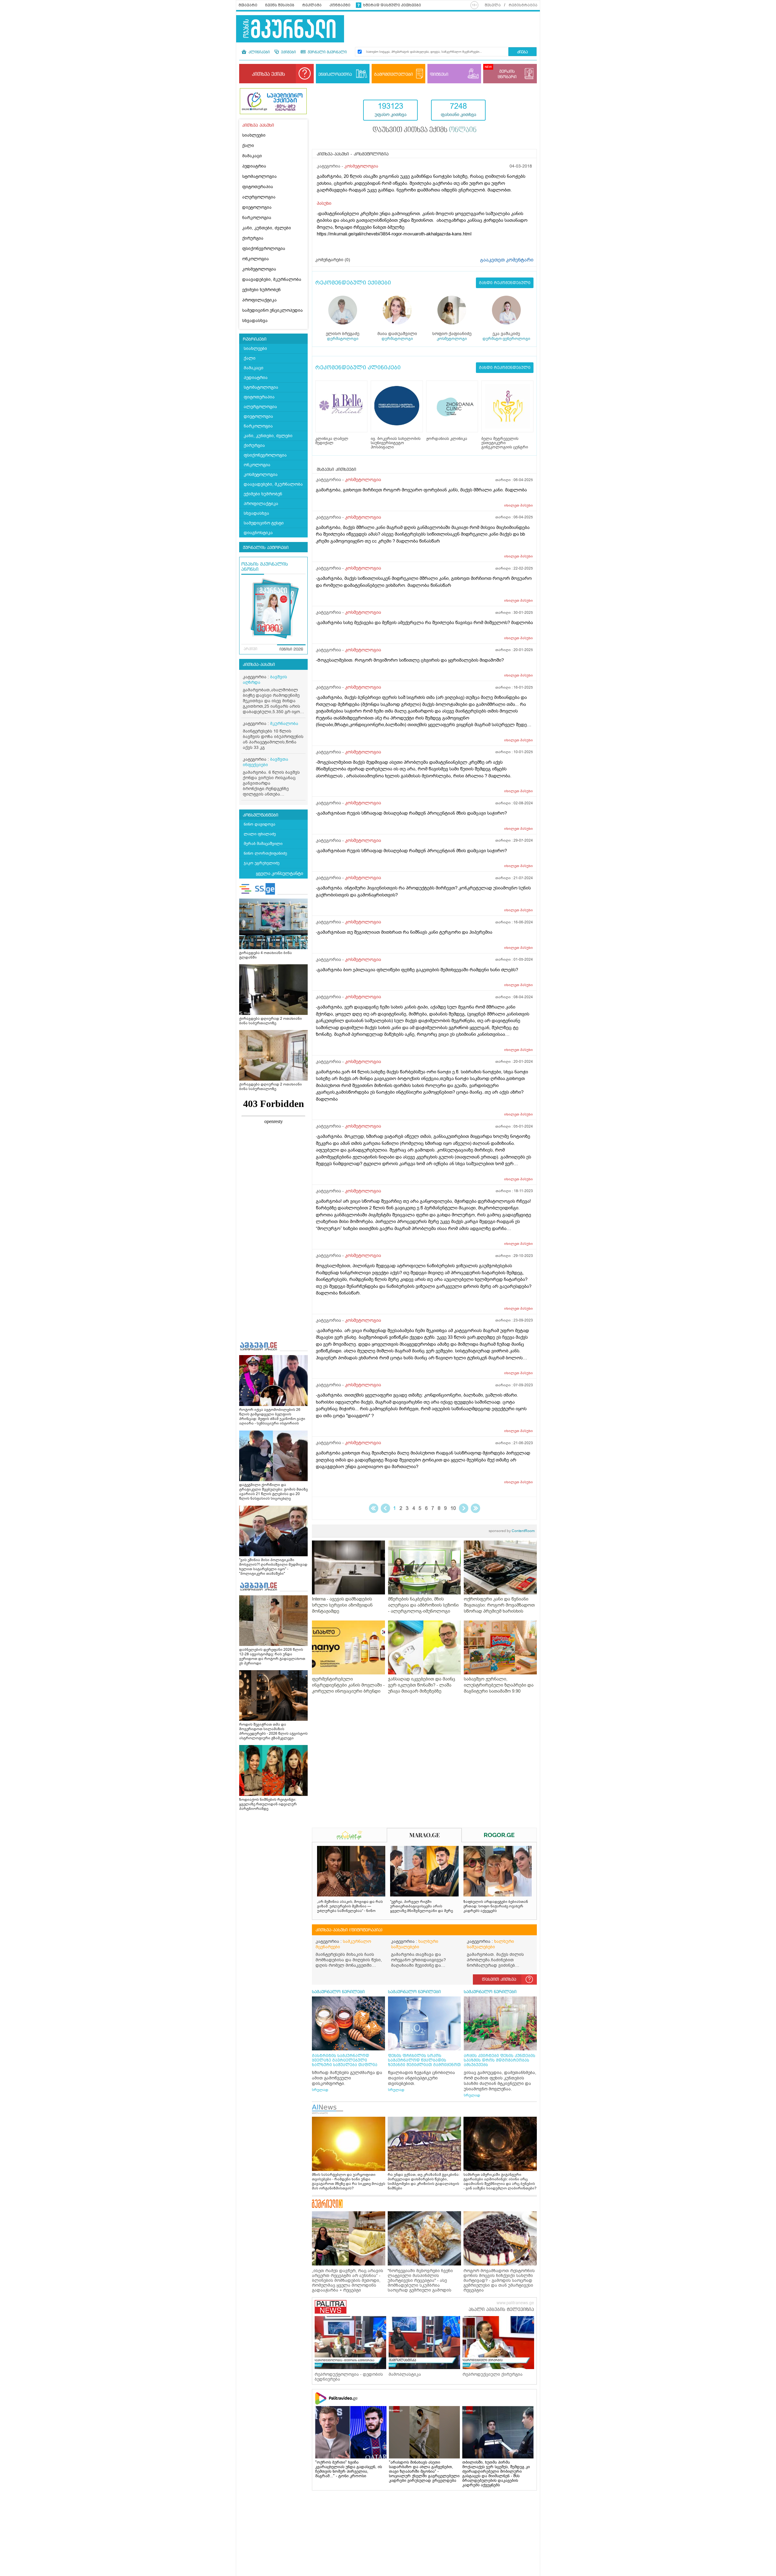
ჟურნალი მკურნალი (327, 52)
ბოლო (475, 1508)
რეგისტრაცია (523, 5)
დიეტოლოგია (257, 207)
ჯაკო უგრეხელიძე (262, 863)
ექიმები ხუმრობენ (261, 290)
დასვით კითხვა (499, 1979)
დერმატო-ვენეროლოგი (506, 339)
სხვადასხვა (255, 321)
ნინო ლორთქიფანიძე (265, 853)
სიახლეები (254, 135)
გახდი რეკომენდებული (505, 283)
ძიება (522, 52)
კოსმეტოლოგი (452, 339)
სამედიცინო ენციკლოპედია (273, 310)
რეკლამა (312, 5)
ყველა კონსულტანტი (279, 873)
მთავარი (248, 5)
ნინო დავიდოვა (259, 824)
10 (453, 1508)
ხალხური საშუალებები (415, 1944)
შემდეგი (464, 1508)
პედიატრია (254, 166)
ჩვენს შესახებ (280, 5)
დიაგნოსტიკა (258, 533)
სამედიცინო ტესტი (264, 523)
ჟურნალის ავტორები (266, 548)
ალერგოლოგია (259, 197)
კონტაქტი (340, 5)
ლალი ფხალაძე (260, 834)
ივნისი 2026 (291, 650)
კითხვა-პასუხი (259, 665)
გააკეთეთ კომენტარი (507, 260)
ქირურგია (253, 238)
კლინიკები (259, 52)
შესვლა (493, 5)
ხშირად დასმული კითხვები (392, 5)
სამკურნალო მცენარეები (343, 1944)
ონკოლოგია (256, 259)
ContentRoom (512, 1531)
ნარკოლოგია (257, 218)
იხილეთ (518, 505)
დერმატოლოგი (343, 339)
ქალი (248, 146)
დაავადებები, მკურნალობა (272, 279)
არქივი (251, 649)
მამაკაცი (252, 156)
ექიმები (288, 52)
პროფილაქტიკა (259, 300)
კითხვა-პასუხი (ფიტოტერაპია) (349, 1930)
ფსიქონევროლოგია (264, 249)
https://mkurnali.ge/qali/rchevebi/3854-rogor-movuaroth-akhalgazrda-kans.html (394, 234)
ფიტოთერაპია (258, 187)
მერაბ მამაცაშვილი (263, 844)
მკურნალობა (284, 724)
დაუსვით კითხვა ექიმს (425, 130)
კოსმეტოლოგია (259, 269)
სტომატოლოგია (259, 176)
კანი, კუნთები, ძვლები (267, 228)
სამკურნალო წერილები (338, 1992)
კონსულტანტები (261, 815)
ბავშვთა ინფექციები (266, 762)
